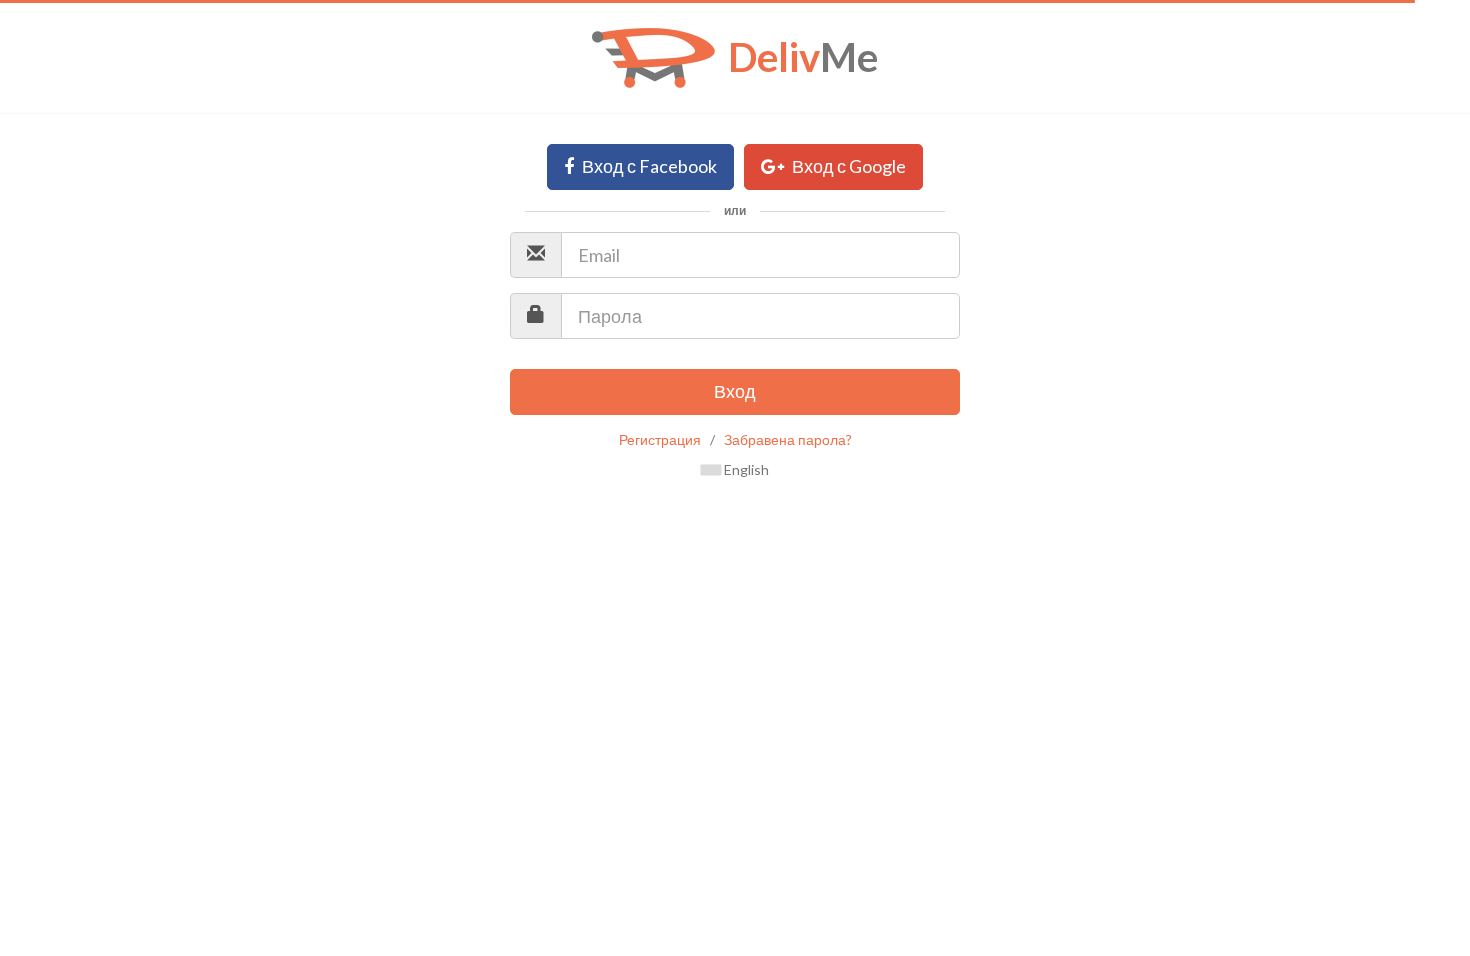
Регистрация (660, 439)
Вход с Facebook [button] (648, 166)
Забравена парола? (788, 439)
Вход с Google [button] (847, 166)
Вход (735, 391)
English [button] (745, 469)
